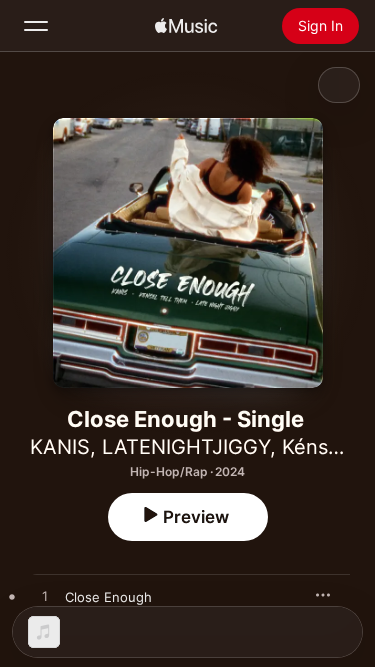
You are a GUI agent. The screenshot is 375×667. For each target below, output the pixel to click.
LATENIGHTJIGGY (186, 447)
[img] (186, 26)
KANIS (60, 447)
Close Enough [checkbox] (108, 597)
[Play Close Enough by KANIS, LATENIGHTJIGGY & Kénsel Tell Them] (45, 597)
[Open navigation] (36, 26)
